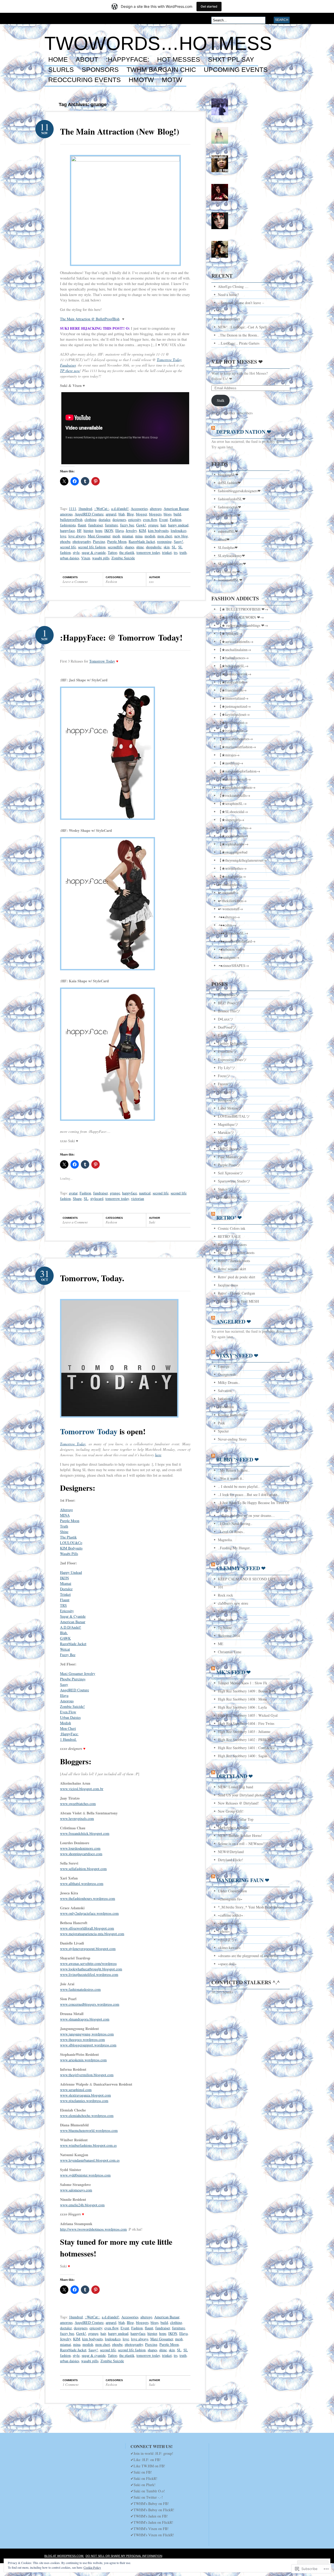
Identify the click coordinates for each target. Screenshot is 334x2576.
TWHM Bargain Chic (161, 70)
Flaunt (65, 1600)
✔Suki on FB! (141, 2472)
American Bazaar (176, 509)
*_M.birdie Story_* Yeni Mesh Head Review (251, 1907)
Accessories (139, 509)
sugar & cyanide (94, 552)
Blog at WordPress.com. (64, 2556)
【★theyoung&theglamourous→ (242, 860)
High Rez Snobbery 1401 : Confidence (246, 1748)
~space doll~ (227, 1964)
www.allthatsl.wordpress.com (82, 1884)
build (177, 514)
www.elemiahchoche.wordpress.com (87, 2116)
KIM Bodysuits (71, 1548)
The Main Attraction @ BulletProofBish (90, 319)
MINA (65, 1515)
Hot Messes (179, 60)
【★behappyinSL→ (233, 666)
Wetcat (65, 1649)
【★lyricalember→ (233, 731)
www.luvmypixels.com (77, 1818)
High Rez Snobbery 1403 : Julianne (244, 1731)
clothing (91, 520)
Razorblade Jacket (142, 541)
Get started (209, 6)
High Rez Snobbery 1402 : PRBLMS (245, 1740)
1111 (73, 509)
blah (122, 514)
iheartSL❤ (226, 523)
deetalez (105, 520)
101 (221, 1587)
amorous (66, 514)
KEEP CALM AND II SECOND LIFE (247, 1579)
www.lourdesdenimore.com (80, 1848)
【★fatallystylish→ (233, 682)
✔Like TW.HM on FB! (148, 2466)
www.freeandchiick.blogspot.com (85, 1833)
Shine (64, 1532)
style (76, 552)
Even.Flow (68, 1712)
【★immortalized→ (233, 698)
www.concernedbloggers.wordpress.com (90, 2004)
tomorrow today (148, 552)
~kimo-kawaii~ (229, 1948)
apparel (111, 514)
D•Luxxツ (226, 1019)
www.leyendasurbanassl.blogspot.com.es (90, 2160)
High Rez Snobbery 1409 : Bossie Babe (247, 1691)
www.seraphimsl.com (76, 2090)
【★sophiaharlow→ (233, 844)
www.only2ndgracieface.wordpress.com (89, 1913)
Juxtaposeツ (227, 1100)
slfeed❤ (224, 539)
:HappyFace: (69, 1734)
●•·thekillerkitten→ (232, 901)
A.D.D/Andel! (71, 1627)
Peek (221, 1423)
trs (176, 552)
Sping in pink (228, 1611)
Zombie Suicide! (72, 1706)
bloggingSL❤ (228, 475)
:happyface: (128, 60)
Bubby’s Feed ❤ (238, 1460)
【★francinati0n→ (232, 690)
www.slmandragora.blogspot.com (85, 2019)
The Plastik (68, 1537)
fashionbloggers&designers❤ (239, 491)
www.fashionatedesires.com (80, 1989)
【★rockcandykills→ (234, 795)
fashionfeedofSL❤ (232, 499)
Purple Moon (117, 541)
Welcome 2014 (229, 1636)
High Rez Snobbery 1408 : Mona (242, 1699)
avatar (73, 1193)
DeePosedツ (227, 1027)
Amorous (67, 1701)
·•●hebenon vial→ (231, 949)
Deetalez (66, 1589)
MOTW (172, 80)
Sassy (64, 1684)
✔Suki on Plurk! (143, 2485)
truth (183, 552)
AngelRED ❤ (234, 1322)
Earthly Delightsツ (232, 1043)
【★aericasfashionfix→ (236, 642)
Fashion (176, 520)
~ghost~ (224, 1931)
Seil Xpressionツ (230, 1173)
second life (68, 547)
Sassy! (178, 541)
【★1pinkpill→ (230, 633)
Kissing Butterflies (231, 1415)
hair (163, 525)
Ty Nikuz (225, 1628)
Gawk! (141, 525)
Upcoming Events (236, 70)
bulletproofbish (71, 520)
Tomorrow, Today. (92, 1278)
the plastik (127, 552)
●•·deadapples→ (230, 884)
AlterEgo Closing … (233, 286)
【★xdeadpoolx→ (232, 876)
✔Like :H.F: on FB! (146, 2460)
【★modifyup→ (231, 763)
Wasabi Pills (69, 1554)
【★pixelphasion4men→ (237, 787)
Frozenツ (225, 1084)
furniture (111, 525)
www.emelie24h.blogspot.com (82, 2205)
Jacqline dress (228, 1285)
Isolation (224, 1399)
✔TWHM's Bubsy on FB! (150, 2504)
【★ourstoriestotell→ (234, 779)
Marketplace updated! (234, 1827)
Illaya (120, 530)
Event (163, 520)
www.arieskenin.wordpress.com (83, 2060)
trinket (167, 552)
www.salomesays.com (76, 2190)
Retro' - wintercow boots (236, 1253)
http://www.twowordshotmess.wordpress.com (93, 2229)
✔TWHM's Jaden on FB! (149, 2516)
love (63, 536)
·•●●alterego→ (229, 917)
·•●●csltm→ (227, 925)
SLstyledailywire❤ (232, 564)
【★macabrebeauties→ (235, 739)
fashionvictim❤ (229, 507)
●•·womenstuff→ (230, 909)
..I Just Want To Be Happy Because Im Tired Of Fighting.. (254, 1505)
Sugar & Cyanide (73, 1616)
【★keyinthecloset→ (234, 714)
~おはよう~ (227, 1939)
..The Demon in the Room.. (238, 335)
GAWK (65, 1638)
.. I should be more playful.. (239, 1486)
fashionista (68, 525)
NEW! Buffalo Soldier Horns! (240, 1835)
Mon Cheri (68, 1728)
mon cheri (165, 536)
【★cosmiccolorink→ (235, 674)
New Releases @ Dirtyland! (238, 1803)
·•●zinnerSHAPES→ (233, 965)
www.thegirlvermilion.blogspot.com (87, 2075)
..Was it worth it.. (231, 1478)
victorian (138, 1199)
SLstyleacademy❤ (231, 556)
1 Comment (71, 2384)
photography (82, 541)
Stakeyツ (225, 1189)
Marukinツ (226, 1132)
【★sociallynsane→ (233, 836)
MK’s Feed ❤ (234, 1672)
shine (140, 547)
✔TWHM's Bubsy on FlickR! (152, 2510)
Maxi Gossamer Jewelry (78, 1673)
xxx (151, 582)
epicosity (135, 520)
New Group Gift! (231, 1811)
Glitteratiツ (226, 1092)
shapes (129, 547)
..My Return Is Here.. (234, 1470)
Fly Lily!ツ (226, 1068)
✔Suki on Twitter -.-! (147, 2497)
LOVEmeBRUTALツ (234, 1116)
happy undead (178, 525)
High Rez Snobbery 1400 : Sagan (243, 1756)
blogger (141, 514)
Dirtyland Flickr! (231, 1860)
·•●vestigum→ (229, 957)
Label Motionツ (230, 1108)
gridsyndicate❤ (229, 515)
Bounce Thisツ (229, 1011)
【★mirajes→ (229, 755)
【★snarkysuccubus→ (235, 828)
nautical (145, 1193)
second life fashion (92, 547)
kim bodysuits (158, 530)
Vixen (86, 558)
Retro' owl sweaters (232, 1245)
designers (119, 520)
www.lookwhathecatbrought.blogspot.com (91, 1969)
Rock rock (225, 1595)
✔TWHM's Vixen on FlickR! (152, 2535)
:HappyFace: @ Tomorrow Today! (121, 637)
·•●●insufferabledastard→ (237, 941)
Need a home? (228, 295)
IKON (109, 530)
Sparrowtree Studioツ (234, 1181)
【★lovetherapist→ (233, 723)
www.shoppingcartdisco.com (81, 1854)
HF (79, 530)
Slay (221, 311)
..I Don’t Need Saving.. (235, 1524)
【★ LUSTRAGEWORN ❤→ (241, 617)
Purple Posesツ (229, 1165)
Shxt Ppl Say (231, 60)
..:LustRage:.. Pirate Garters (239, 343)
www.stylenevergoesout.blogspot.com (88, 1949)
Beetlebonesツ (228, 995)
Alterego (66, 1510)
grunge (153, 525)
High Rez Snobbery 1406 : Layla (242, 1707)
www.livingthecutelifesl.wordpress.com (89, 1974)
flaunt (82, 525)
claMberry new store (233, 1603)
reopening (164, 541)
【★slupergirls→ (231, 820)
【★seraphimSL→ (232, 803)
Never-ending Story (232, 1439)
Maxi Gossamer (99, 536)
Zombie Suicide (123, 558)
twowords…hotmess (158, 43)
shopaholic (154, 547)
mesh (116, 536)
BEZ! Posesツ (228, 1003)
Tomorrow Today (102, 661)
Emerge (224, 1366)
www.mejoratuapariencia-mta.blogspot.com (92, 1934)
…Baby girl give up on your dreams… (246, 1515)
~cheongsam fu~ (230, 1899)
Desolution (226, 1407)
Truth (64, 1526)
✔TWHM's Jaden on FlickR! (152, 2522)
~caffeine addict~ (231, 1915)
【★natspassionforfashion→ (239, 771)
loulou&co (178, 530)
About (87, 60)
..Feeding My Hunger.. (235, 1548)
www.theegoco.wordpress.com (82, 2040)
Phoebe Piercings (73, 1679)
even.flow (150, 520)
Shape (77, 1199)
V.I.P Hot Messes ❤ (237, 362)
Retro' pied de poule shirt (237, 1277)
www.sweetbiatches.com (78, 1804)
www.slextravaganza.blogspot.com (85, 2095)
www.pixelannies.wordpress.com (84, 2101)
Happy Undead (71, 1572)
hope (99, 530)
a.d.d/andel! (120, 509)
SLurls (61, 70)
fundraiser (96, 525)
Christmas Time (230, 1652)
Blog (130, 514)
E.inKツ (224, 1035)
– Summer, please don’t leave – (241, 303)
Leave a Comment (75, 582)
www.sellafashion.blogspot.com (83, 1869)
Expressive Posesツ (232, 1060)
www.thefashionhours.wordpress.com (88, 1898)
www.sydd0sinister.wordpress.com (85, 2175)
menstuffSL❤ (228, 531)
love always (77, 536)
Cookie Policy (92, 2567)
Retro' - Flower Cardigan (236, 1293)
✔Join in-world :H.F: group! (152, 2453)
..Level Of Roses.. (231, 1532)
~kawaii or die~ (230, 1923)
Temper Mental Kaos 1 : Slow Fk (243, 1683)
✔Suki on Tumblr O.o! (148, 2491)
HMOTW (141, 80)
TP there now (70, 371)
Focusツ (224, 1076)
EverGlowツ (227, 1051)
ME (221, 1644)
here (158, 1455)
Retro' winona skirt (232, 1269)
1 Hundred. (68, 1739)
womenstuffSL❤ (230, 580)
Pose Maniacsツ (230, 1157)
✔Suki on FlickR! (144, 2478)
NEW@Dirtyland (231, 1852)
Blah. (64, 1633)
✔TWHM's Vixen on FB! (150, 2529)
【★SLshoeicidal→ (233, 812)
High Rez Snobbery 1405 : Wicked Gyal (248, 1715)
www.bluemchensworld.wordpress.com (89, 2130)
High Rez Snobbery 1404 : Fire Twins (246, 1723)
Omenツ (224, 1141)
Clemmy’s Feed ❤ (241, 1568)
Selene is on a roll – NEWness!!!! (243, 1844)
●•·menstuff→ (228, 893)
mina (139, 536)
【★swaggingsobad (233, 852)
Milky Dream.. (229, 1382)
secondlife (115, 547)
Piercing (99, 541)
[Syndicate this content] (213, 432)
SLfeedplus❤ (228, 547)
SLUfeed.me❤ (229, 572)
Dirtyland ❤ (235, 1776)
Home (58, 60)
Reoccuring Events (85, 80)
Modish (65, 1723)
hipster (88, 530)
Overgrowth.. (228, 1374)
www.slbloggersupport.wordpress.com (88, 2045)
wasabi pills (101, 558)
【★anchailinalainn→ (234, 650)
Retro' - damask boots (234, 1261)
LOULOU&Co (71, 1543)
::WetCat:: (102, 509)
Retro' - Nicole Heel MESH (238, 1301)
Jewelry (131, 530)
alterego (156, 509)
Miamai (66, 1583)
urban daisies (70, 558)
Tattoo (112, 552)
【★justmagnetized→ (234, 706)
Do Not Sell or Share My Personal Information (124, 2556)
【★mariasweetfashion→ (237, 747)
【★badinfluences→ (233, 658)
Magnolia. (225, 1540)
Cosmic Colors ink (232, 1228)
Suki (152, 1222)
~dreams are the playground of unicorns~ (248, 1956)
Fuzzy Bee (68, 1655)
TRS (63, 1605)
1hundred (85, 509)
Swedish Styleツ (230, 1197)
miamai (128, 536)
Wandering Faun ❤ (243, 1880)
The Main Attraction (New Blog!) (120, 131)
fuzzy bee (127, 525)
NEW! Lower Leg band (235, 1787)
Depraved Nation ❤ (244, 432)
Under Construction (232, 1891)
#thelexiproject (229, 319)
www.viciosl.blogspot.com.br (82, 1789)
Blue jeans (225, 1619)
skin (167, 547)
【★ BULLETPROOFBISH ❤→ (243, 609)
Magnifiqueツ (228, 1124)
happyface (67, 530)
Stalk (221, 400)
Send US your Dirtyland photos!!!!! (244, 1795)
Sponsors (100, 70)
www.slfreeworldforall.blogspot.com (87, 1928)
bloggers (155, 514)
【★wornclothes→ (232, 868)
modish (150, 536)
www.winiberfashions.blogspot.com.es (88, 2145)
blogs (168, 514)
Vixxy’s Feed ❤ (237, 1356)
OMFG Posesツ (229, 1149)
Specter (223, 1431)
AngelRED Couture (89, 514)
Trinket (65, 1594)
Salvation (225, 1391)
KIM (142, 530)
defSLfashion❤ (229, 483)
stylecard (97, 1199)
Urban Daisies (70, 1717)
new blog (181, 536)
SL (174, 547)
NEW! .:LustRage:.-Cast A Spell (242, 327)
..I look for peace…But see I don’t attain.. (249, 1495)
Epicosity (67, 1611)
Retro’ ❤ (229, 1218)
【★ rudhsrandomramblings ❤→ (243, 625)
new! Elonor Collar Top (236, 1819)
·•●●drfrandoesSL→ (233, 933)
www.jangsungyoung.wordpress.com (87, 2034)
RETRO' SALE (229, 1236)
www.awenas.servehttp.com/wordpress (88, 1963)
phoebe (65, 541)
